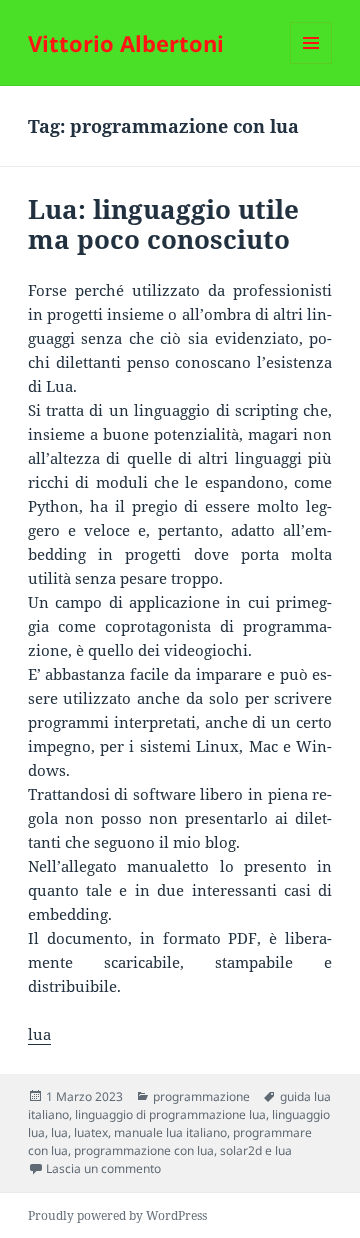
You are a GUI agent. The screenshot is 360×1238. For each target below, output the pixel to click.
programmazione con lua (144, 1150)
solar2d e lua (256, 1150)
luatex (91, 1132)
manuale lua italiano (170, 1132)
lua (39, 1034)
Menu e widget (311, 63)
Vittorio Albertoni (126, 43)
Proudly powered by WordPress (117, 1215)
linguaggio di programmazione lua (170, 1114)
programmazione (201, 1096)
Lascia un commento (103, 1168)
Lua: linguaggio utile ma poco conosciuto (163, 224)
